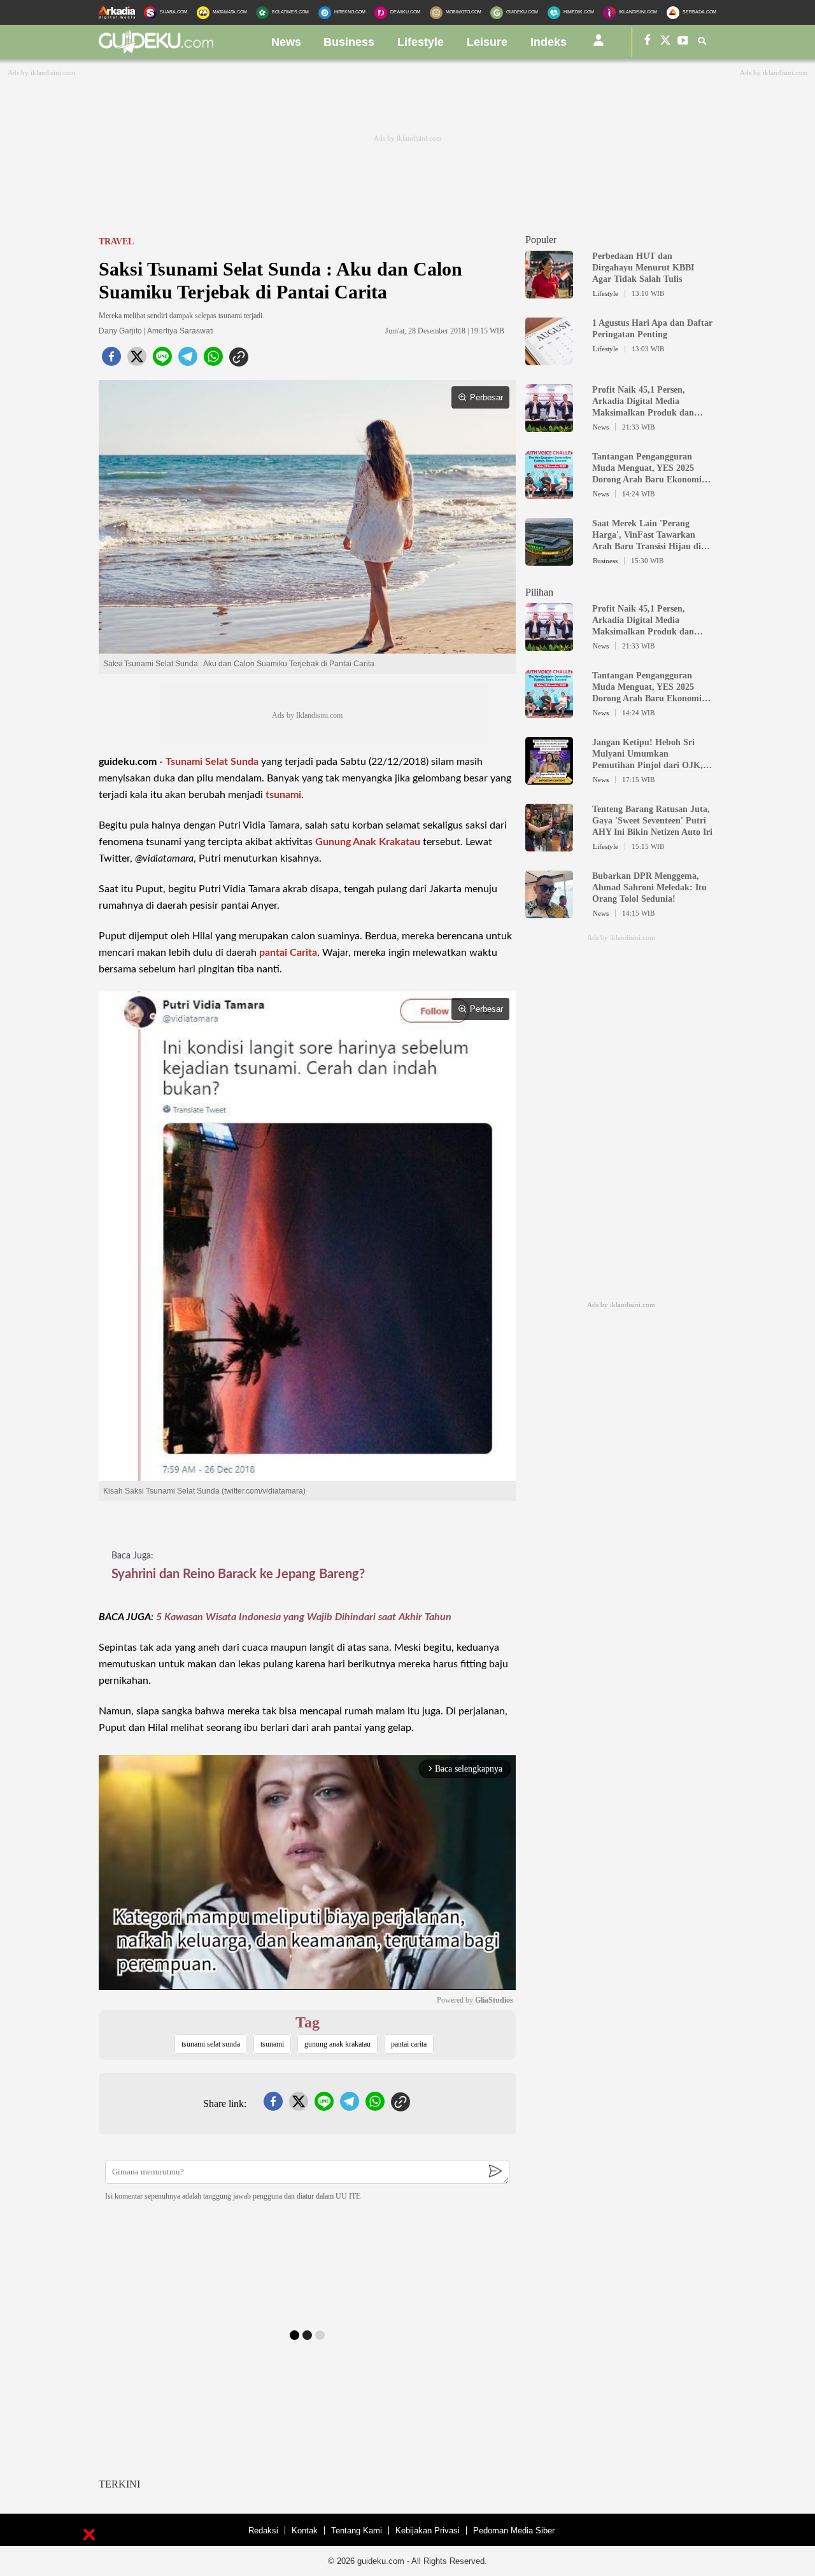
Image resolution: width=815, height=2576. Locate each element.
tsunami (283, 795)
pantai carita (409, 2044)
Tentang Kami (357, 2530)
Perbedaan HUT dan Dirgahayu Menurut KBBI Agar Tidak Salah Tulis (643, 268)
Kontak (305, 2530)
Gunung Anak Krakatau (368, 842)
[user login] (599, 45)
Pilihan (539, 592)
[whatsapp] (213, 360)
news (286, 42)
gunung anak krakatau (337, 2044)
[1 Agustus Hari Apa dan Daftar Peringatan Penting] (549, 360)
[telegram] (188, 360)
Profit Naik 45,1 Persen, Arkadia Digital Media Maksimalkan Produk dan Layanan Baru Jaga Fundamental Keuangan (643, 402)
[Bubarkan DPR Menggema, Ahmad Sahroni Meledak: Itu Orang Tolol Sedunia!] (549, 913)
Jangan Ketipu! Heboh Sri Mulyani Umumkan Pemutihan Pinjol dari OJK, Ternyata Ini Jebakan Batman (650, 754)
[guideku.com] (156, 50)
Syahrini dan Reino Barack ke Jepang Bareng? (238, 1574)
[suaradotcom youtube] (683, 42)
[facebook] (111, 360)
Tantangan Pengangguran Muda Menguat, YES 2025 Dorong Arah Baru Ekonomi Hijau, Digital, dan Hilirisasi (647, 469)
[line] (162, 360)
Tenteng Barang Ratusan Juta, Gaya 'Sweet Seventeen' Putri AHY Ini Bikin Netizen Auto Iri (652, 821)
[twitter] (137, 360)
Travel (116, 241)
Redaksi (263, 2530)
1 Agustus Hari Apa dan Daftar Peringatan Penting (652, 329)
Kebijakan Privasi (428, 2530)
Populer (541, 240)
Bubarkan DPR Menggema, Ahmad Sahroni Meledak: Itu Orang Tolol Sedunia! (649, 887)
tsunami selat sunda (211, 2044)
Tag (308, 2022)
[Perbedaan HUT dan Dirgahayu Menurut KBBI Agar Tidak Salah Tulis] (549, 293)
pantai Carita (288, 953)
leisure (487, 42)
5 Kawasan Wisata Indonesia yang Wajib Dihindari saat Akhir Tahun (304, 1617)
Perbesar (486, 397)
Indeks (549, 42)
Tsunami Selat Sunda (212, 762)
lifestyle (421, 42)
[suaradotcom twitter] (665, 42)
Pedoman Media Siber (514, 2530)
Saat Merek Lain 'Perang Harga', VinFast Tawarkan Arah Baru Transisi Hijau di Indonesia (647, 535)
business (349, 42)
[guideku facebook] (648, 42)
